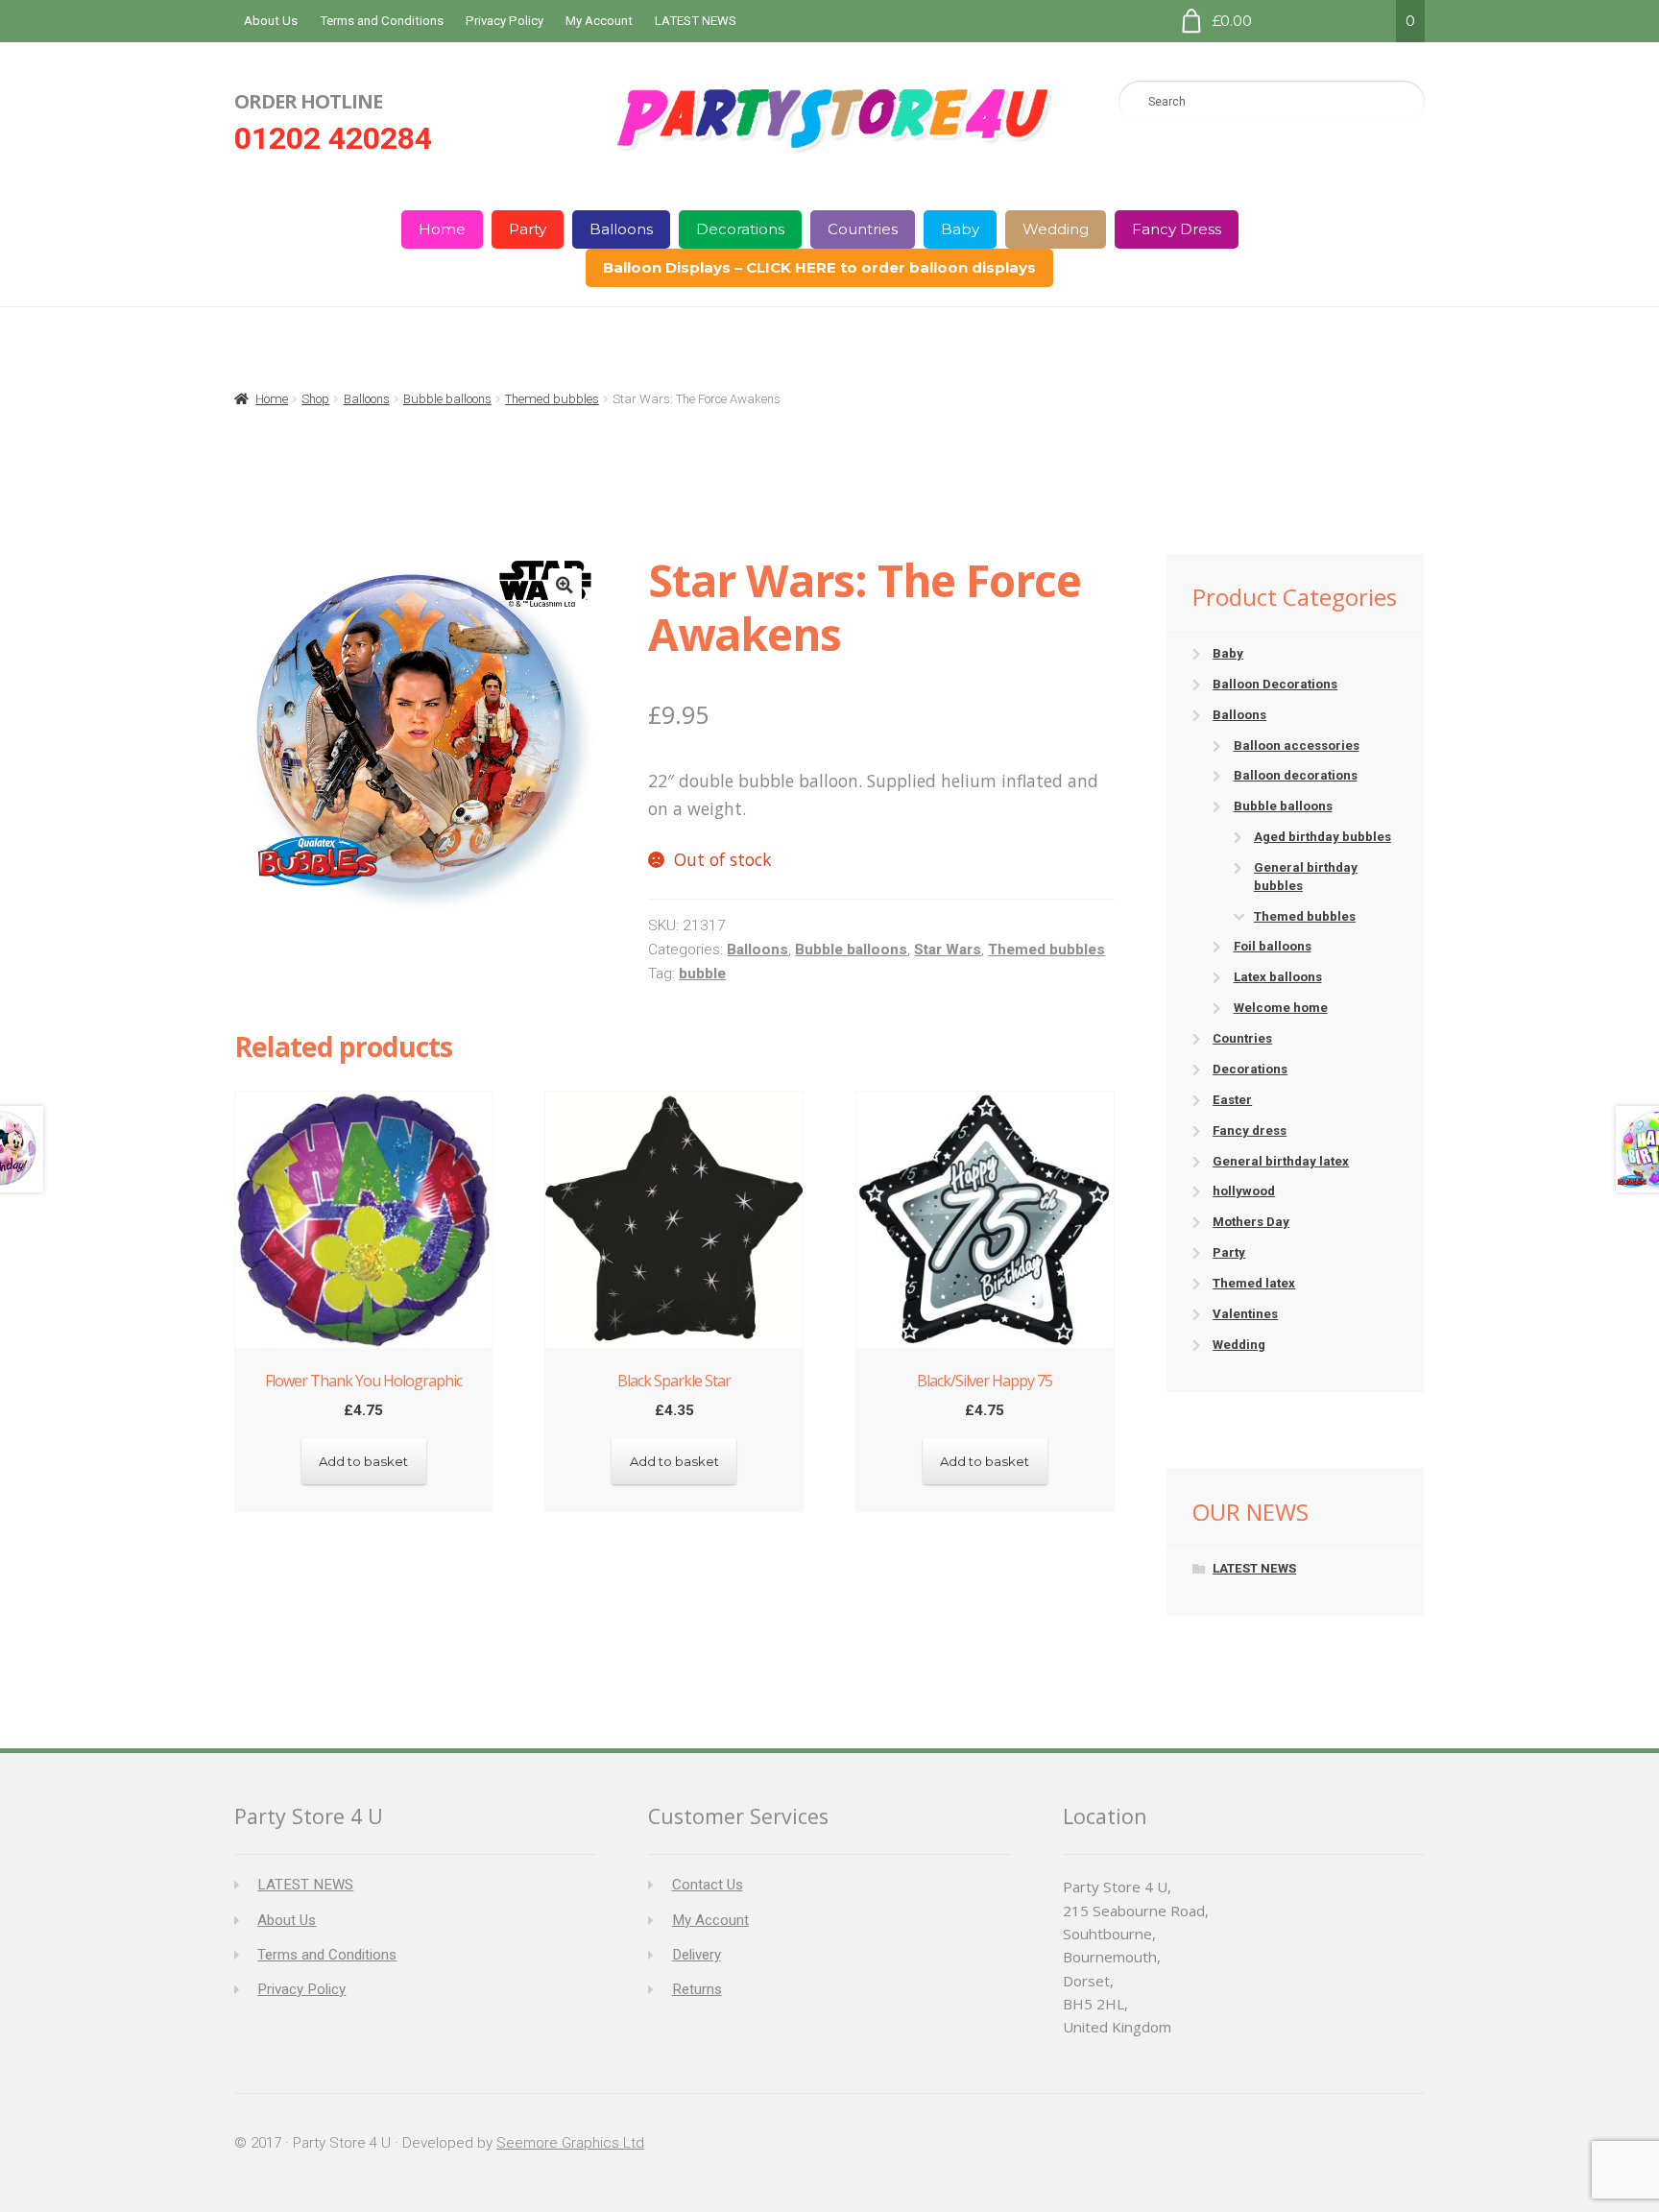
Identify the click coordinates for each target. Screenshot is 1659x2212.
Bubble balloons (447, 399)
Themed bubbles (552, 399)
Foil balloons (1273, 946)
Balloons (621, 229)
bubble (702, 974)
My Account (599, 21)
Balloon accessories (1297, 745)
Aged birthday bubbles (1322, 837)
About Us (271, 21)
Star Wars (948, 950)
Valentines (1245, 1314)
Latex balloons (1278, 977)
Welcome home (1281, 1008)
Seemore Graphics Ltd (570, 2143)
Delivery (697, 1955)
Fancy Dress (1177, 229)
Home (442, 229)
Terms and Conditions (382, 21)
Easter (1232, 1100)
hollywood (1244, 1191)
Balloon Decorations (1275, 684)
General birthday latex (1281, 1161)
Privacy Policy (505, 21)
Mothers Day (1251, 1222)
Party (528, 229)
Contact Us (708, 1885)
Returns (697, 1989)
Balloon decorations (1296, 775)
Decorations (740, 229)
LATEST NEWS (696, 21)
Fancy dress (1250, 1130)
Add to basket (363, 1461)
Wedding (1056, 229)
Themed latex (1254, 1283)
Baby (960, 229)
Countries (863, 229)
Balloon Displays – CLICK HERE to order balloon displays (819, 267)
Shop (315, 399)
